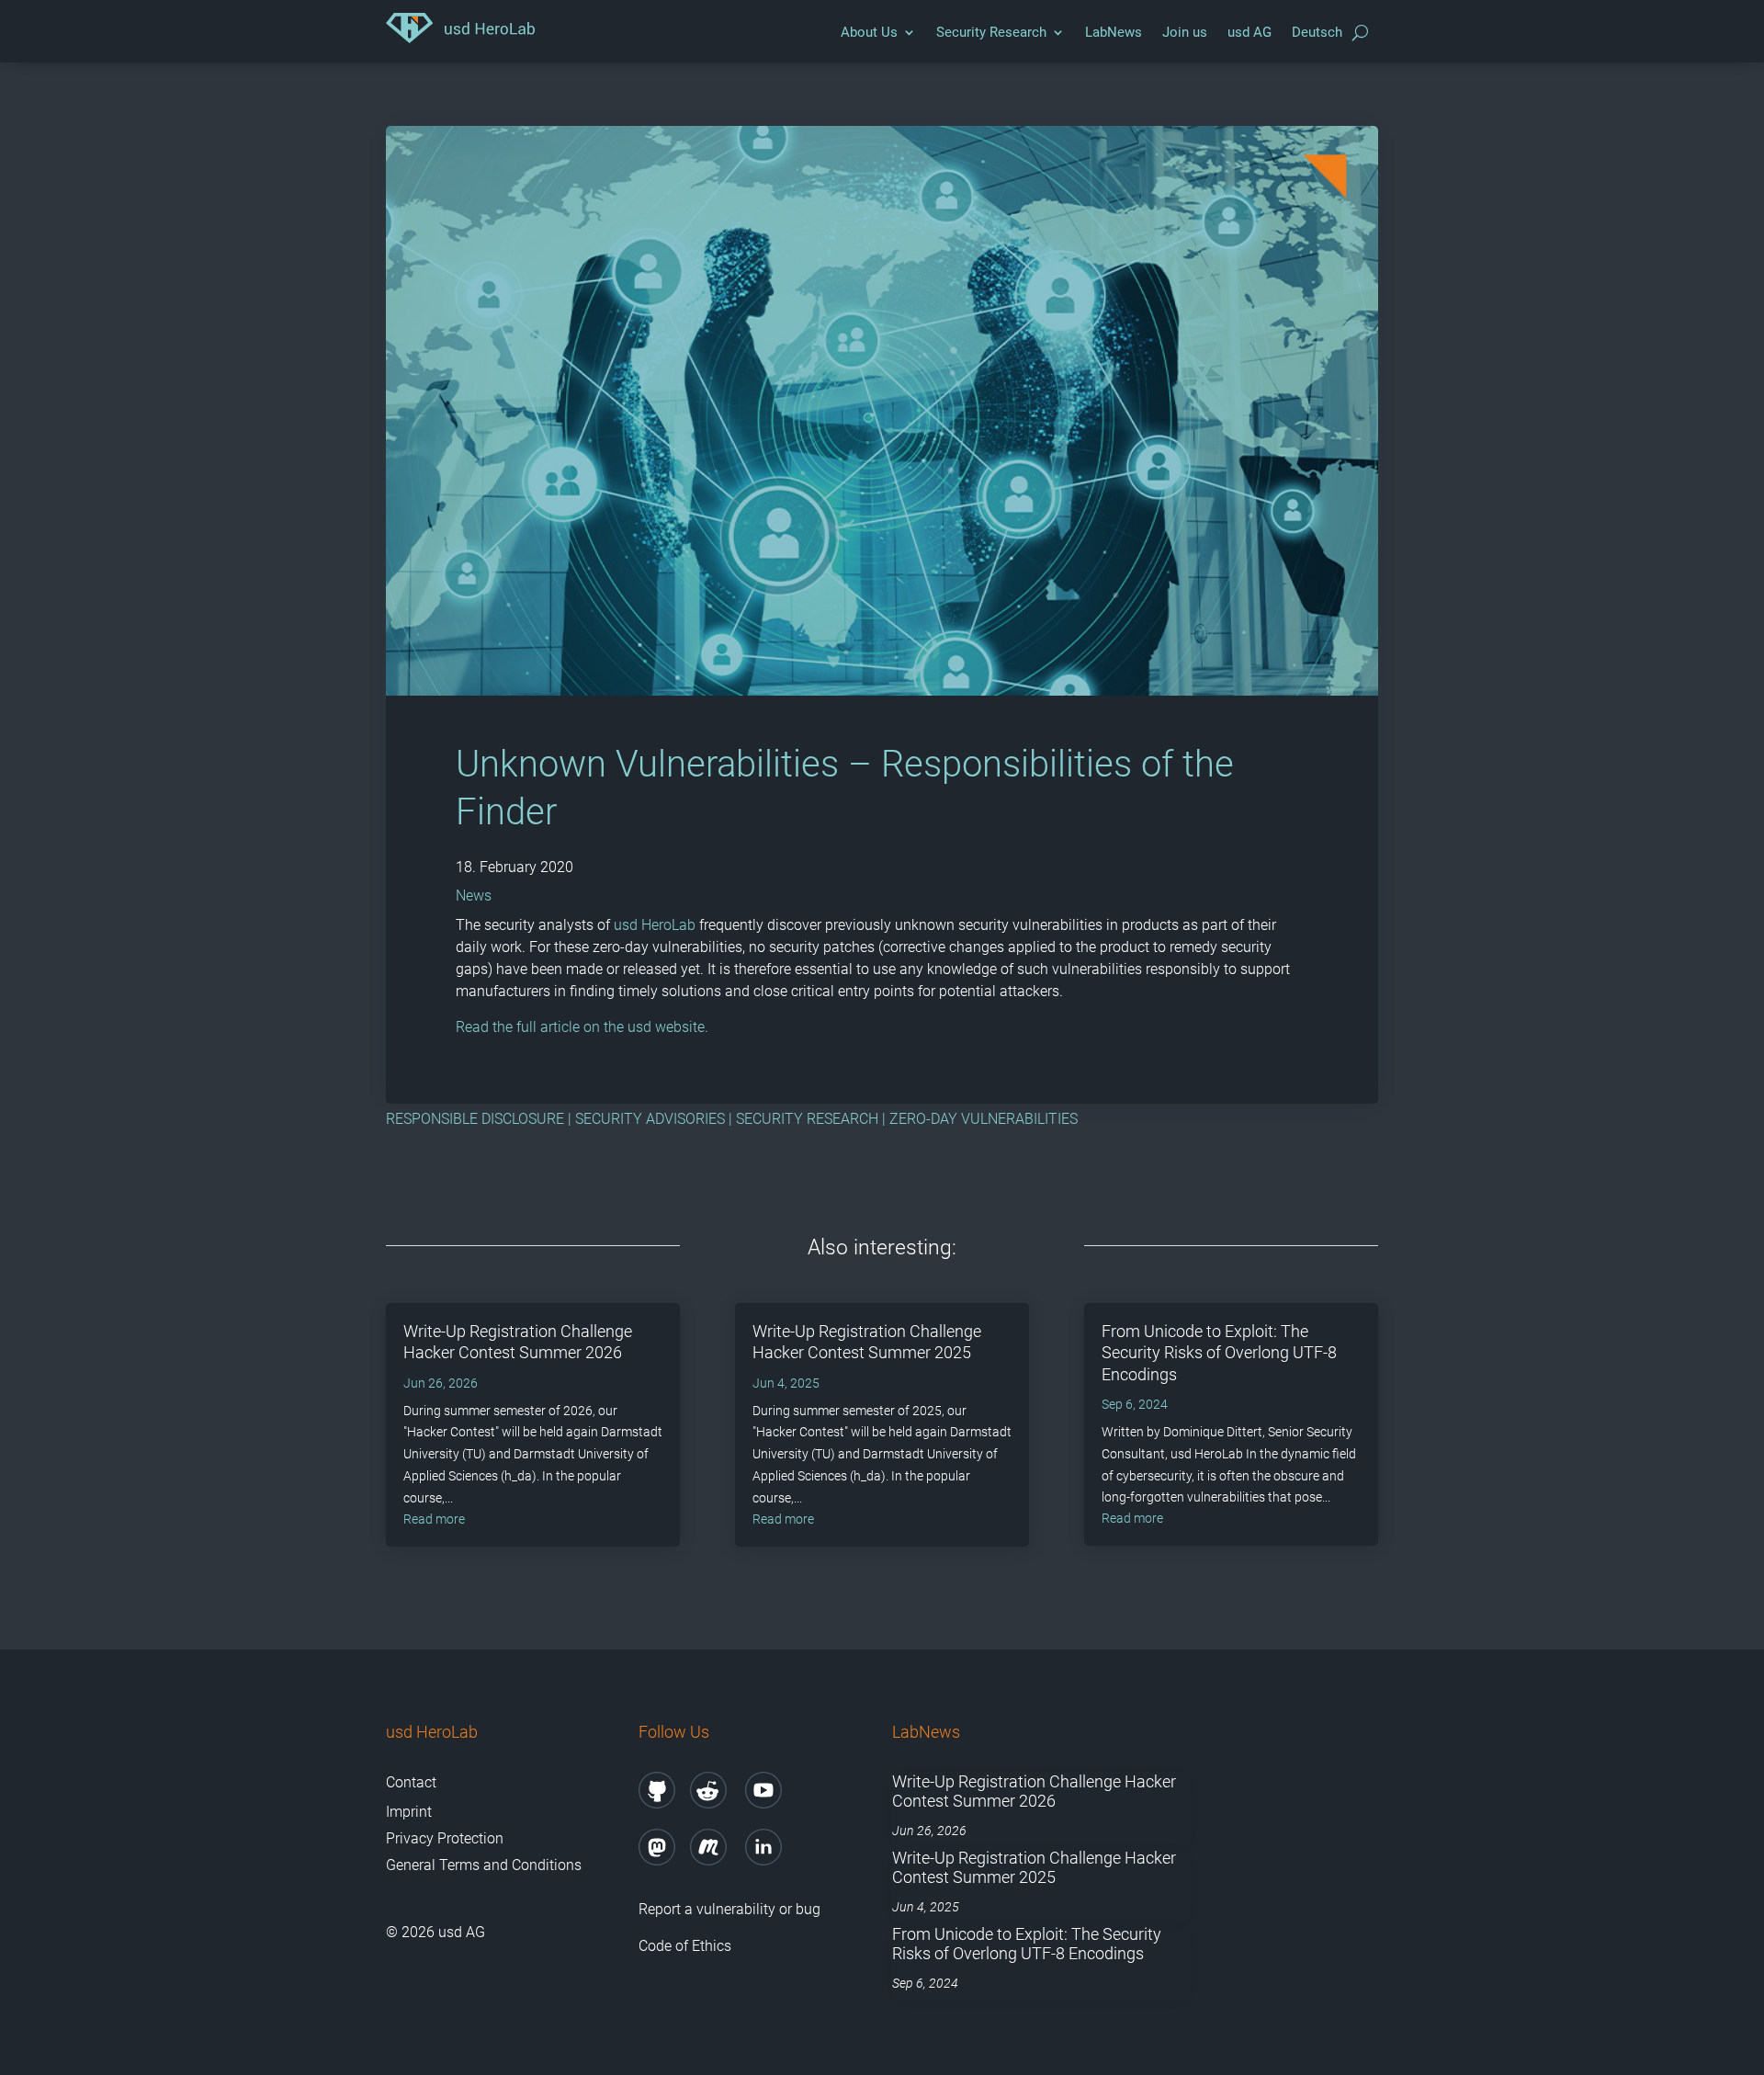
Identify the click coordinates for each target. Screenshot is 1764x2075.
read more (434, 1519)
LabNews (1114, 32)
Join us (1185, 32)
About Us (869, 32)
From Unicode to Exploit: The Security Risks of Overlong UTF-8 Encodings (1219, 1353)
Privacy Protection (445, 1838)
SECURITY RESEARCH (807, 1119)
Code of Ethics (685, 1946)
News (474, 896)
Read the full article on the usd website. (582, 1027)
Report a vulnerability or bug (729, 1909)
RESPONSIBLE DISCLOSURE (475, 1119)
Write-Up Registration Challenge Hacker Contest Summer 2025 (1034, 1868)
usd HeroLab (655, 925)
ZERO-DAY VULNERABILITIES (984, 1119)
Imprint (409, 1812)
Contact (411, 1782)
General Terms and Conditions (484, 1865)
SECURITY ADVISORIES (650, 1119)
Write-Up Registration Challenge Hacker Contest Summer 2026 (1034, 1792)
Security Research (991, 32)
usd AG (1249, 32)
